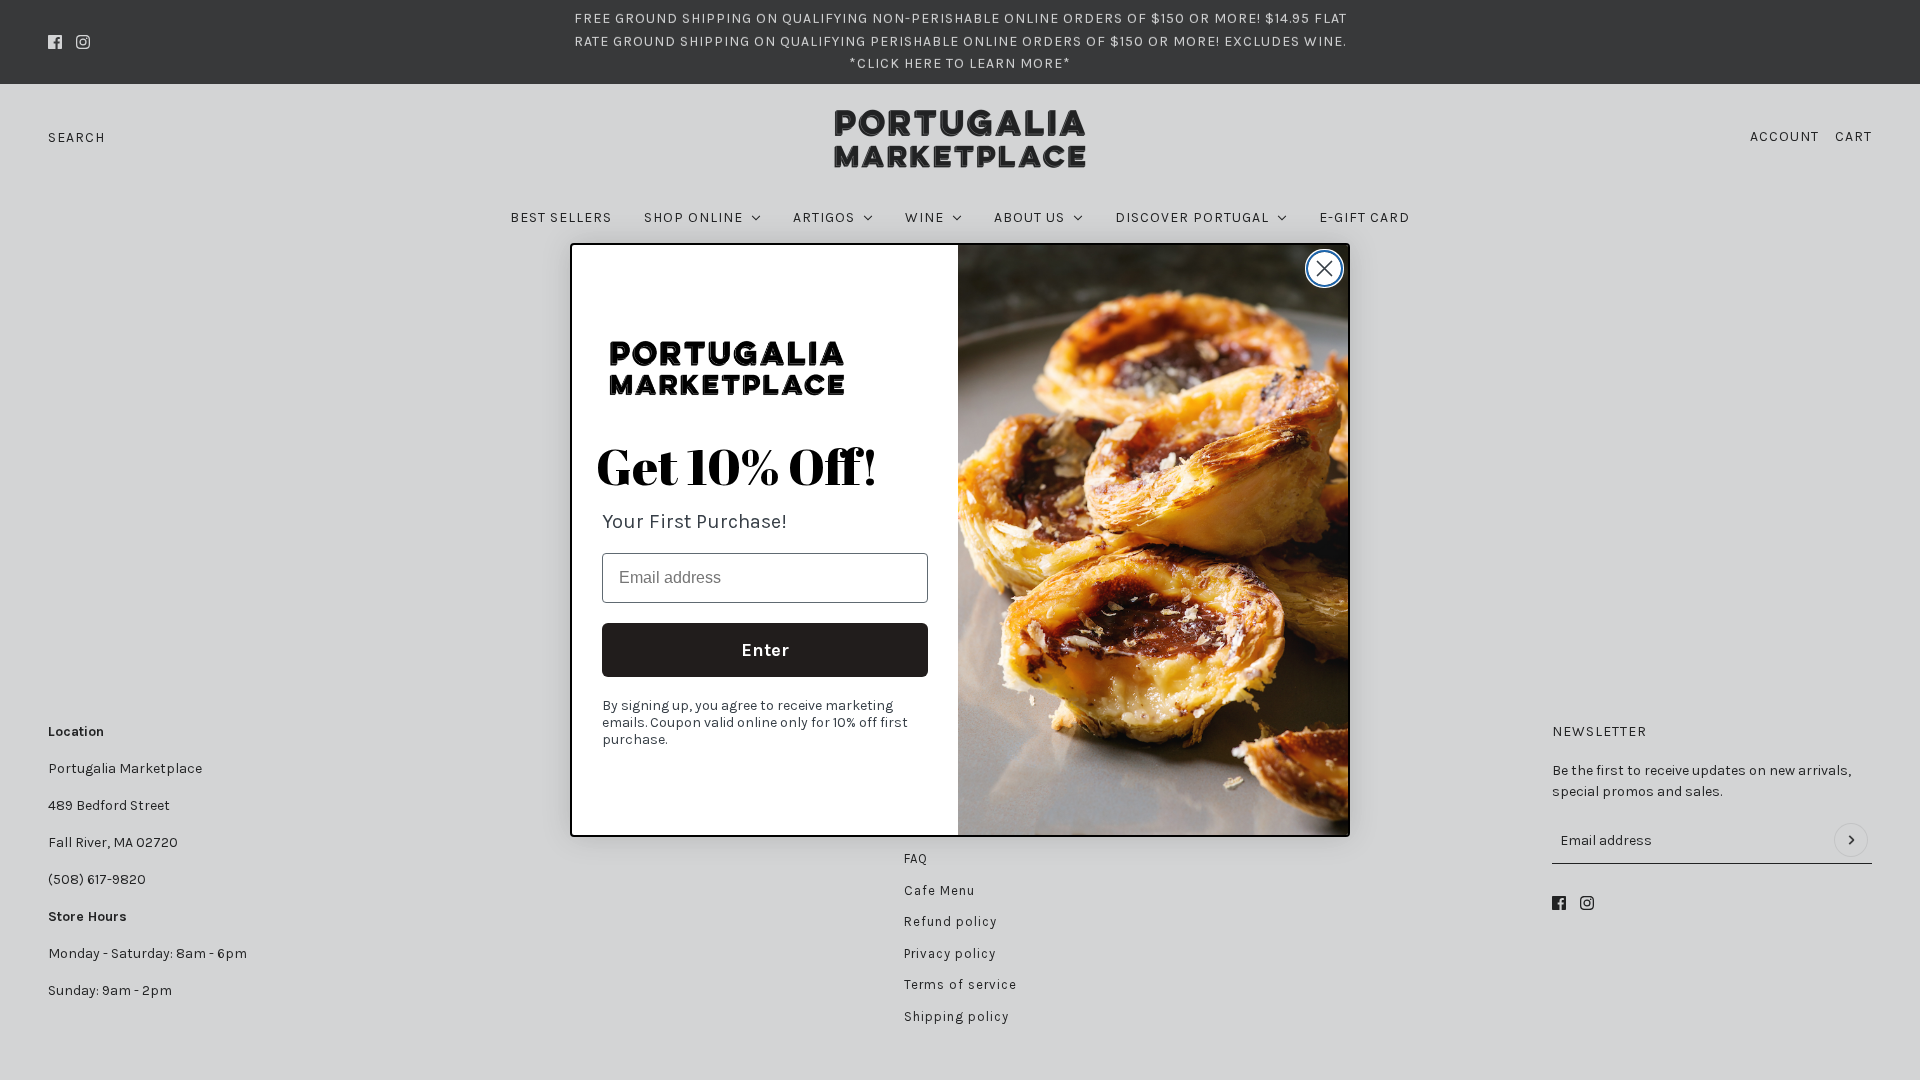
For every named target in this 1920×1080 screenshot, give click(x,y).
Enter (765, 650)
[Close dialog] (1324, 268)
